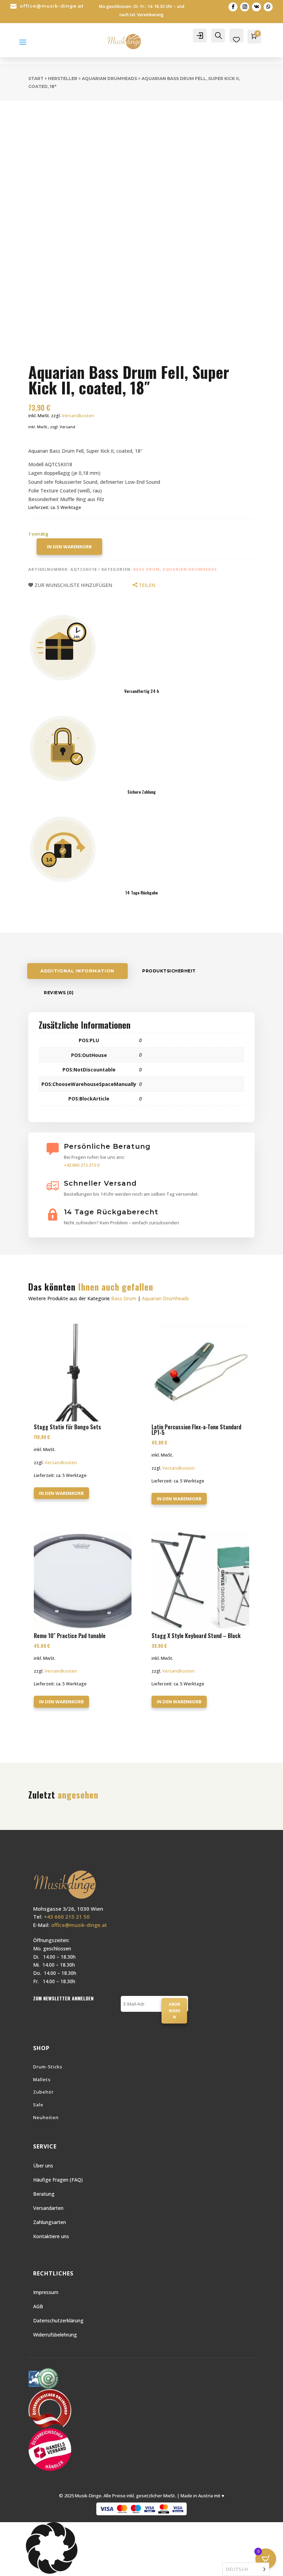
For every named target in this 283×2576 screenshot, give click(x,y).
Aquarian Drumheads (109, 79)
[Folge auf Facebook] (233, 7)
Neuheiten (46, 2117)
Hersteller (63, 79)
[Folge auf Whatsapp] (268, 7)
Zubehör (43, 2092)
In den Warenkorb (69, 547)
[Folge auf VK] (256, 7)
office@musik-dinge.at (52, 6)
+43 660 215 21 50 (67, 1917)
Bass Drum (147, 569)
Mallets (42, 2079)
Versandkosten (78, 416)
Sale (38, 2105)
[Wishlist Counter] (236, 40)
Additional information (77, 971)
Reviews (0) (59, 993)
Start (36, 79)
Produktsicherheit (169, 971)
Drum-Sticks (48, 2067)
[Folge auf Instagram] (245, 7)
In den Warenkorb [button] (61, 1493)
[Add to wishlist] (23, 115)
